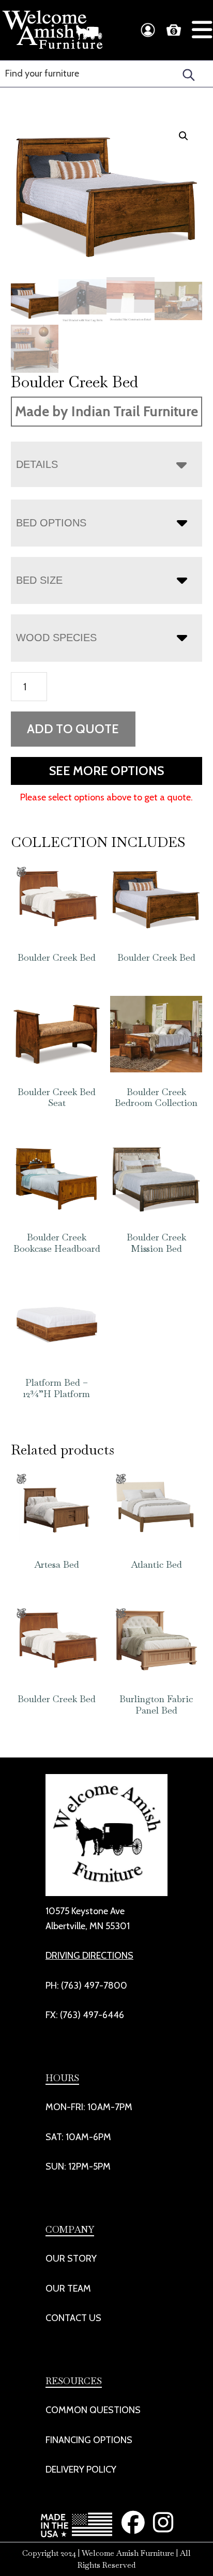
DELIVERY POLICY (81, 2469)
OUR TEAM (68, 2289)
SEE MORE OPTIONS (106, 771)
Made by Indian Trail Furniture (106, 411)
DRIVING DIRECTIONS (89, 1956)
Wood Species (56, 638)
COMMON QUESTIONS (93, 2410)
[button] (184, 136)
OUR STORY (71, 2259)
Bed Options (51, 523)
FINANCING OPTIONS (89, 2440)
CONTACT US (73, 2318)
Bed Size (39, 580)
